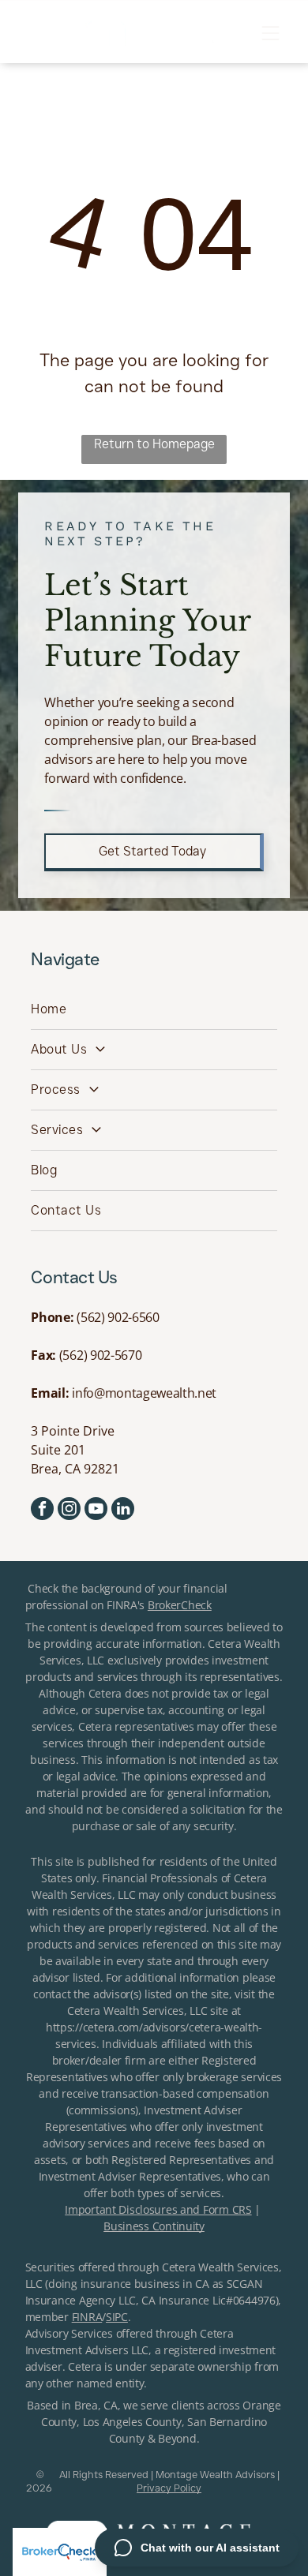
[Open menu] (270, 33)
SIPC (117, 2317)
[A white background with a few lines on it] (37, 38)
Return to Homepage (154, 444)
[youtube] (96, 1511)
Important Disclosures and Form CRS (158, 2209)
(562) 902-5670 (101, 1355)
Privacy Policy (169, 2488)
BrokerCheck (180, 1605)
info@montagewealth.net (144, 1393)
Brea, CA (96, 2405)
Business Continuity (154, 2226)
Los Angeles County (132, 2422)
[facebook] (42, 1511)
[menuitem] (154, 1010)
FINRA (87, 2317)
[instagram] (69, 1511)
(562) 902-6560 (118, 1317)
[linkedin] (123, 1511)
